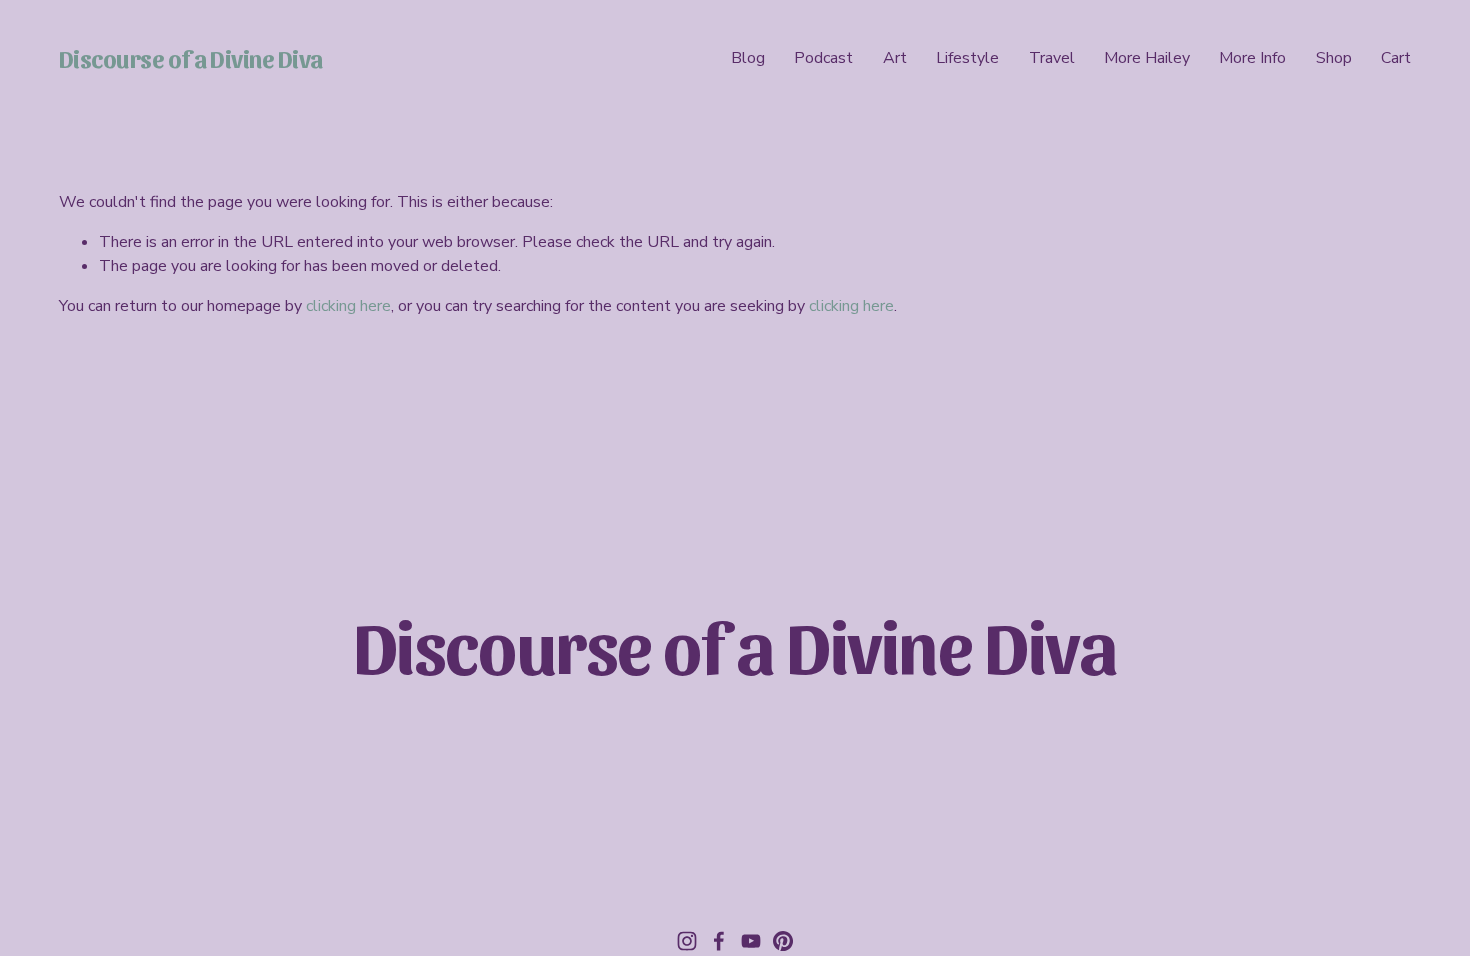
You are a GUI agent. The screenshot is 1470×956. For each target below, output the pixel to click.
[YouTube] (751, 941)
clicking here (348, 306)
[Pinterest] (783, 941)
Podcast (823, 58)
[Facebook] (719, 941)
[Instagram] (687, 941)
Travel (1052, 58)
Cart (1396, 58)
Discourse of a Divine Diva (191, 57)
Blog (748, 58)
